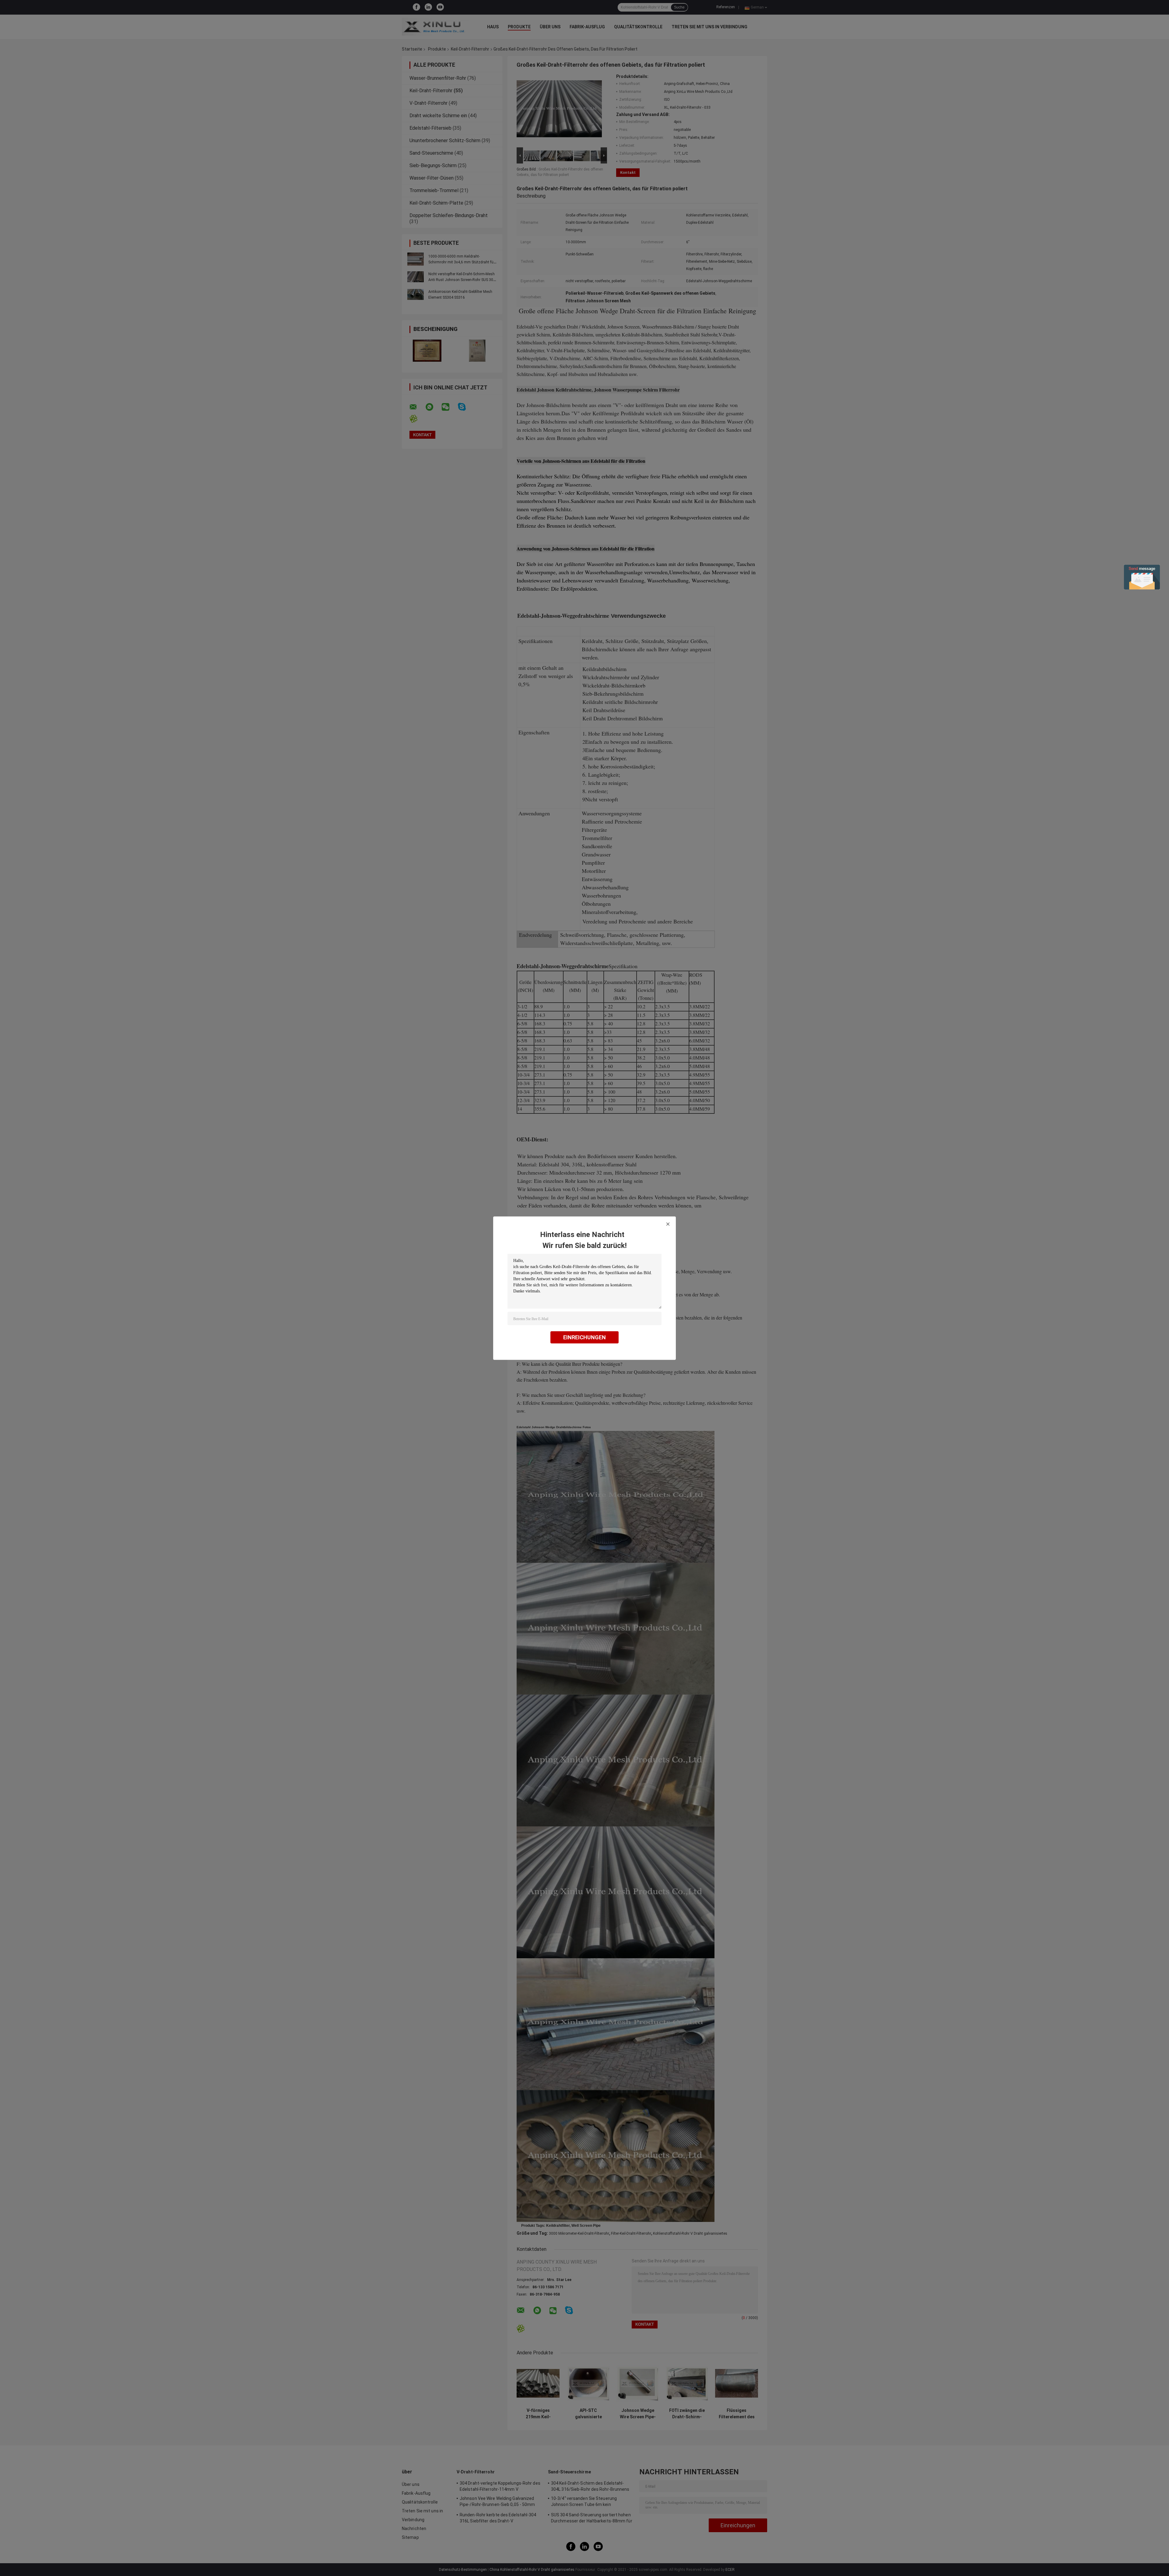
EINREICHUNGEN (584, 1337)
